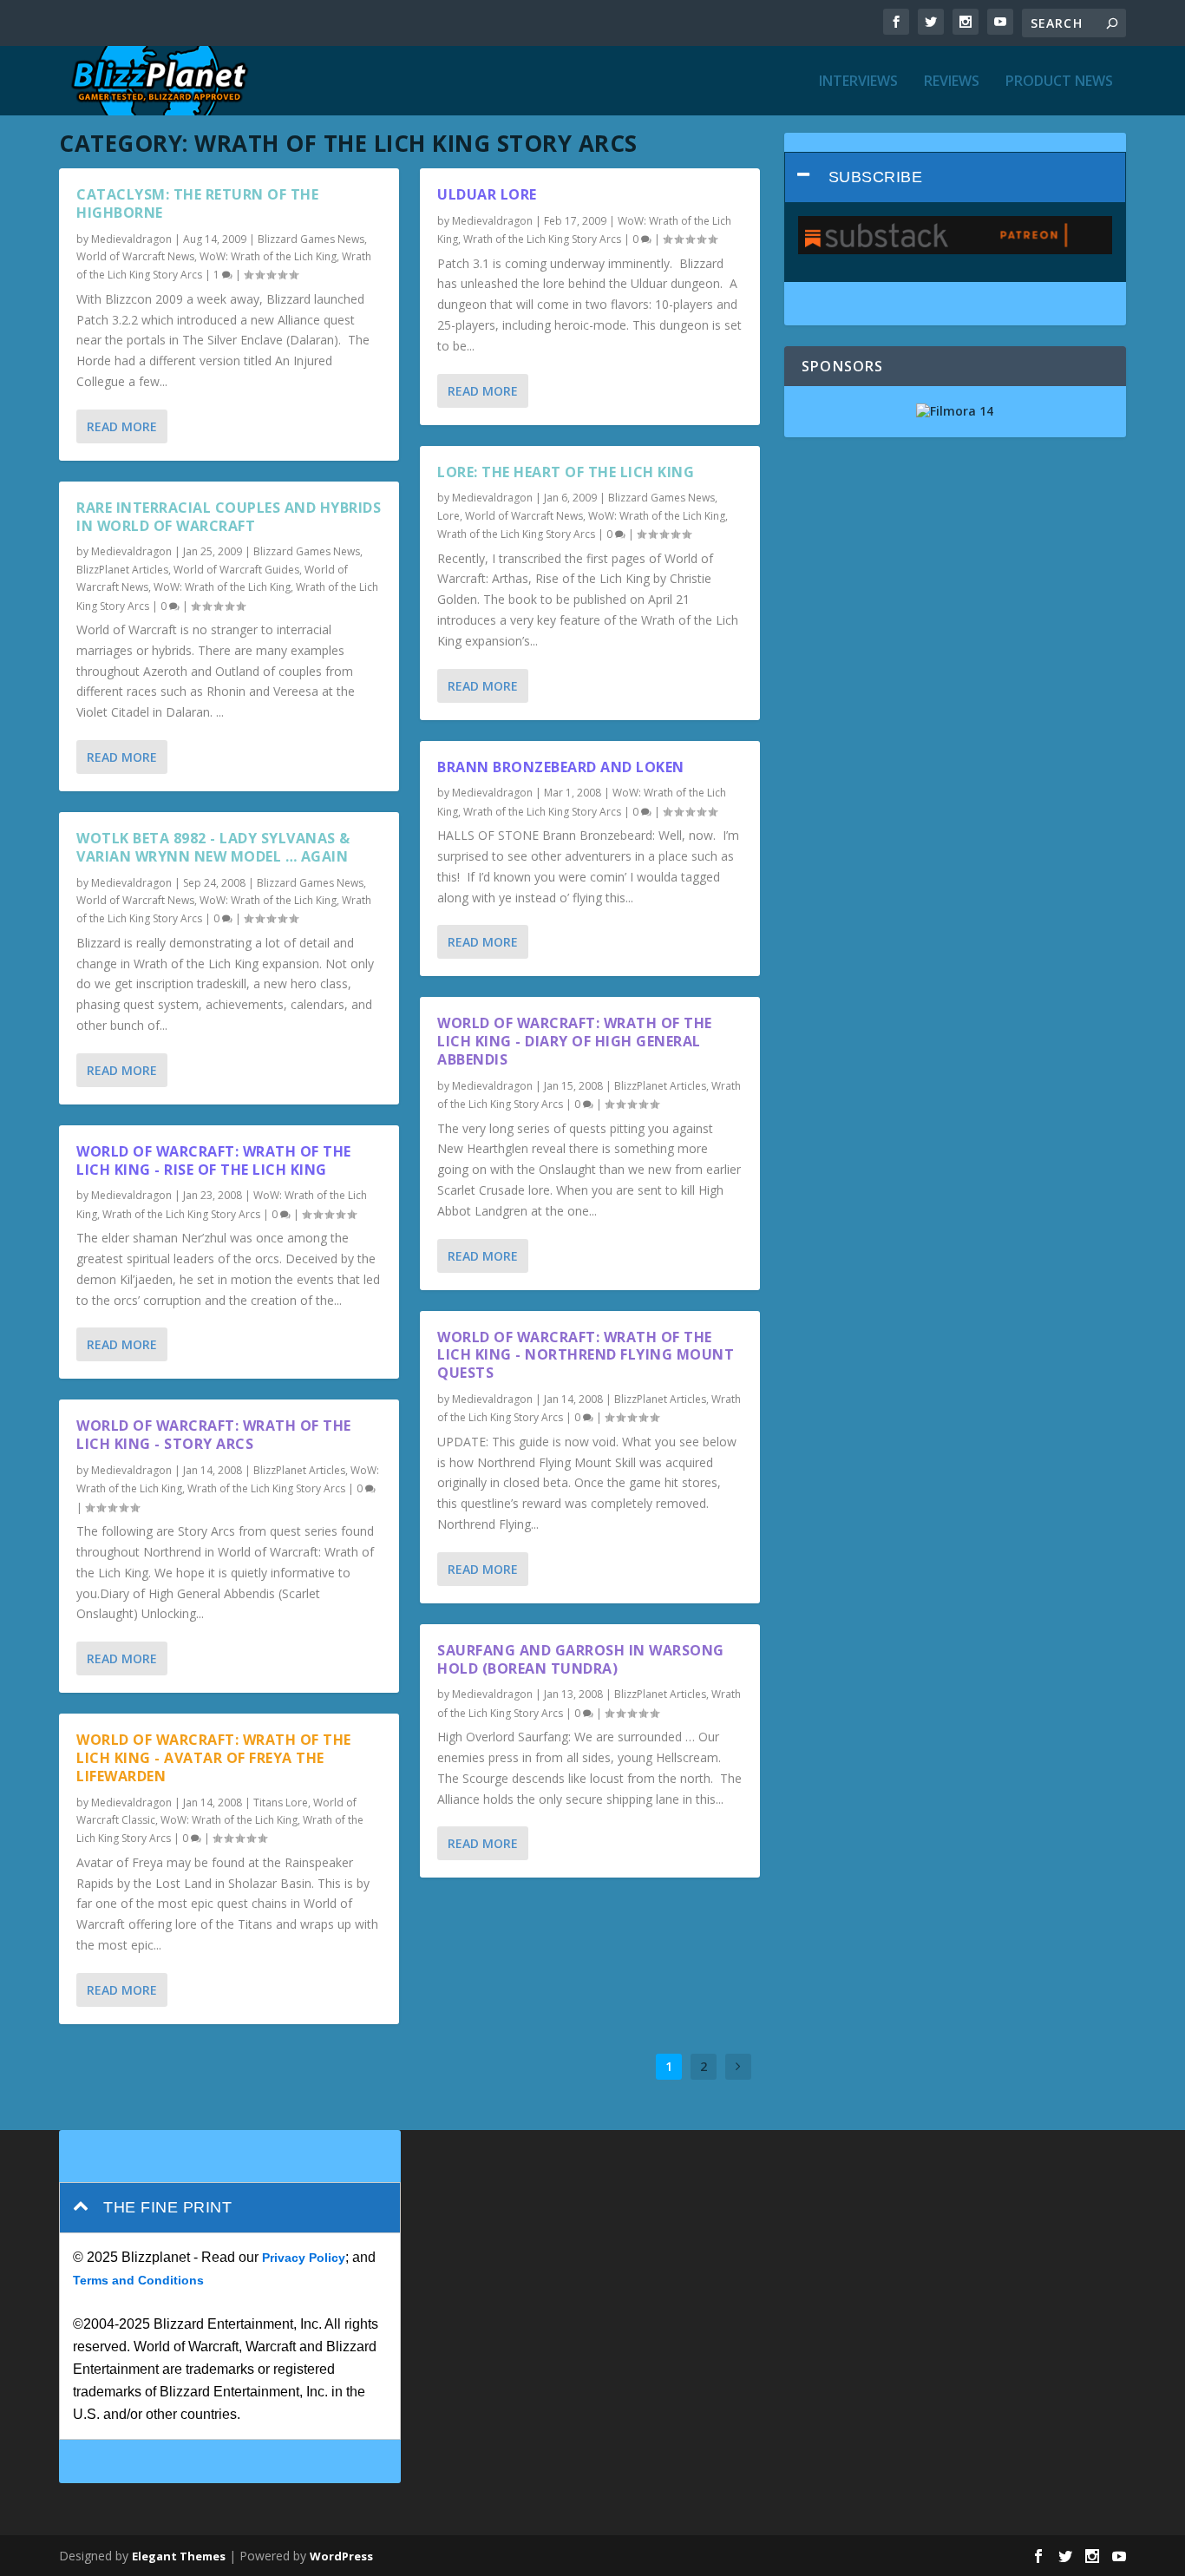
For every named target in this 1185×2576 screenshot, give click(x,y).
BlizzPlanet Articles (122, 570)
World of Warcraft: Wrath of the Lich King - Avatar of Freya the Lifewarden (214, 1758)
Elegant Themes (179, 2556)
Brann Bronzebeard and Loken (561, 767)
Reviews (952, 82)
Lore (448, 516)
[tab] (955, 177)
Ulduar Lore (487, 194)
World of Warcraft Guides (236, 570)
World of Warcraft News (135, 256)
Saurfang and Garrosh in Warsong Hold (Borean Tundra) (581, 1659)
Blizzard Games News (311, 239)
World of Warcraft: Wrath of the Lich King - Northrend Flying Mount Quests (586, 1355)
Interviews (858, 82)
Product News (1059, 82)
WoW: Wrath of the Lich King (268, 256)
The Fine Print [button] (167, 2207)
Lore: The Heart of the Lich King (566, 472)
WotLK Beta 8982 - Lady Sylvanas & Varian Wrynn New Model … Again (213, 847)
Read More (122, 426)
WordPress (341, 2556)
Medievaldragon (131, 239)
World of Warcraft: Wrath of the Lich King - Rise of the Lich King (214, 1160)
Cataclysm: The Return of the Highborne (197, 203)
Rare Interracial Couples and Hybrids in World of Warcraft (229, 517)
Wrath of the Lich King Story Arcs (181, 1214)
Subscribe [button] (876, 177)
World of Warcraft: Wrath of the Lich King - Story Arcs (214, 1435)
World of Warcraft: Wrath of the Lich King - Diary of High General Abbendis (575, 1041)
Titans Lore (281, 1803)
